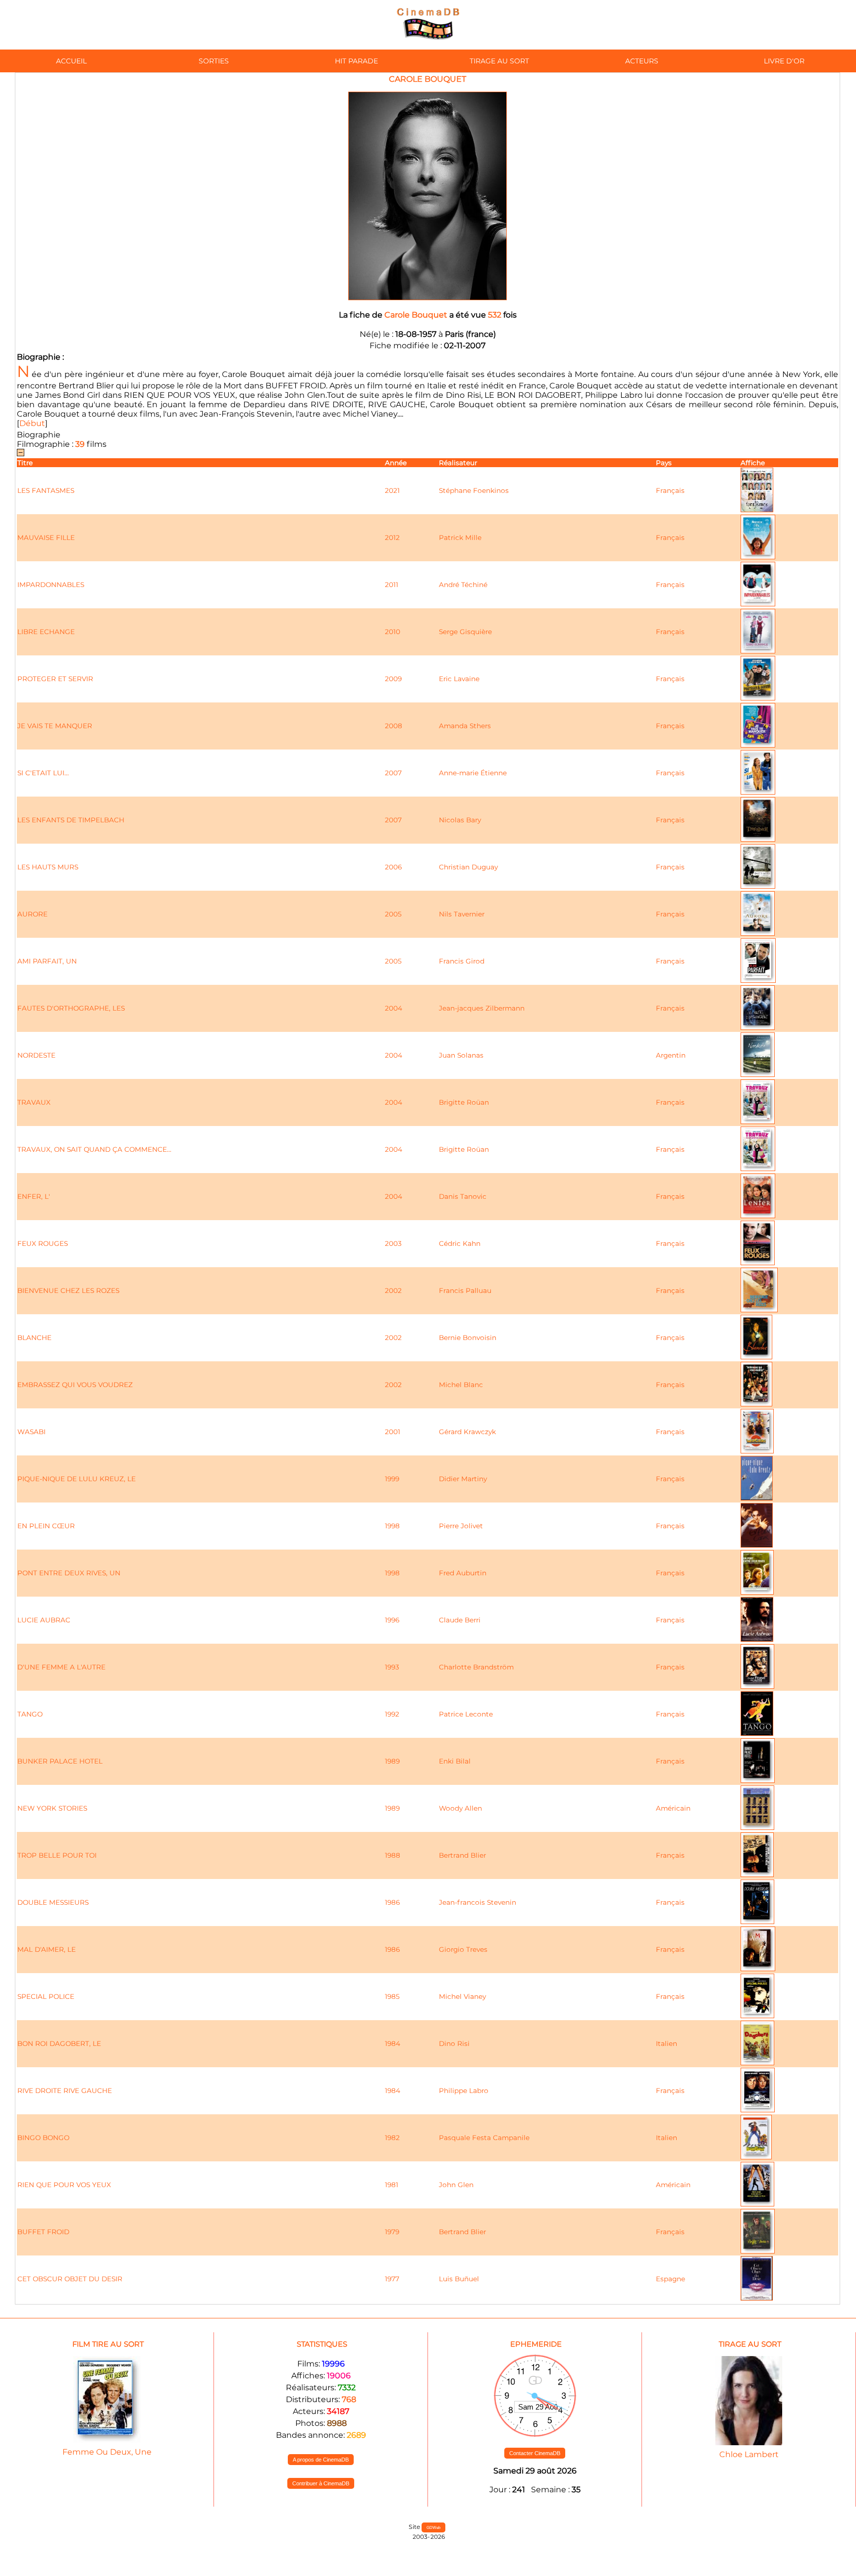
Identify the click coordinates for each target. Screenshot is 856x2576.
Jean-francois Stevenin (478, 1902)
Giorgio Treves (463, 1949)
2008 (394, 726)
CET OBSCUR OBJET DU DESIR (70, 2279)
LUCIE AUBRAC (44, 1620)
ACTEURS (642, 61)
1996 (392, 1620)
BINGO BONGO (43, 2138)
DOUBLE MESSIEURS (53, 1902)
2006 (393, 867)
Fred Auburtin (463, 1573)
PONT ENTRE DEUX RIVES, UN (69, 1573)
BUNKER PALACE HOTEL (60, 1761)
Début (32, 423)
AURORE (32, 914)
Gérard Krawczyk (467, 1432)
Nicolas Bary (460, 820)
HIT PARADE (356, 61)
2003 (393, 1243)
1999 (392, 1479)
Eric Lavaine (459, 679)
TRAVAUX (34, 1102)
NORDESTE (36, 1055)
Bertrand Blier (462, 1855)
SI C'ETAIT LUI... (43, 773)
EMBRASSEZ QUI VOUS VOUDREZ (75, 1385)
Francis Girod (462, 961)
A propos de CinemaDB (321, 2460)
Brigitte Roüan (464, 1102)
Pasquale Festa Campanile (484, 2138)
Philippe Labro (464, 2091)
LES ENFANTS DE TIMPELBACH (71, 820)
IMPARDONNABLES (51, 585)
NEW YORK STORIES (52, 1808)
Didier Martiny (463, 1479)
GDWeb (433, 2527)
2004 (394, 1008)
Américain (673, 1808)
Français (670, 490)
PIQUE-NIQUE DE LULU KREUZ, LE (77, 1479)
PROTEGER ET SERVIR (55, 679)
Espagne (670, 2279)
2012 (392, 537)
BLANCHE (34, 1338)
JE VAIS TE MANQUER (55, 726)
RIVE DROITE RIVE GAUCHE (65, 2091)
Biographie (39, 435)
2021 (392, 490)
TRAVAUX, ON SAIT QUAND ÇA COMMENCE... (94, 1149)
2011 (392, 585)
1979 (392, 2232)
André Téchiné (463, 585)
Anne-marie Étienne (473, 773)
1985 (392, 1996)
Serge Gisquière (465, 632)
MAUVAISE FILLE (46, 537)
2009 (393, 679)
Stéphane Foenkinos (474, 490)
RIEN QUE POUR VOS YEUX (64, 2185)
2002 (393, 1290)
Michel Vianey (462, 1996)
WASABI (31, 1432)
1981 (392, 2185)
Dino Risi (454, 2043)
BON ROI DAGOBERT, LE (59, 2043)
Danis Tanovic (463, 1196)
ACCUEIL (71, 61)
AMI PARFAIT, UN (47, 961)
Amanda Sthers (465, 726)
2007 (393, 773)
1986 (392, 1902)
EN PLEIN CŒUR (46, 1526)
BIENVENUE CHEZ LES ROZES (68, 1290)
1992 (392, 1714)
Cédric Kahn (460, 1243)
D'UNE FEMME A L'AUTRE (61, 1667)
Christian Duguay (468, 867)
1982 (392, 2138)
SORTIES (214, 61)
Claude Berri (460, 1620)
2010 (393, 632)
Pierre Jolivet (461, 1526)
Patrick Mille (460, 537)
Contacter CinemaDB (535, 2453)
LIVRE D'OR (784, 61)
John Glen (456, 2185)
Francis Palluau (465, 1290)
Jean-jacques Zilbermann (482, 1008)
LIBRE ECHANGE (46, 632)
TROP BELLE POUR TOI (57, 1855)
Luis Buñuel (459, 2279)
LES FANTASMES (46, 490)
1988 (393, 1855)
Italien (667, 2043)
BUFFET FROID (43, 2232)
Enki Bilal (455, 1761)
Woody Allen (460, 1808)
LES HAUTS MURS (48, 867)
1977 (392, 2279)
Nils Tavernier (462, 914)
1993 (392, 1667)
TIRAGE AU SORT (499, 61)
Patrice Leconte (466, 1714)
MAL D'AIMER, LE (47, 1949)
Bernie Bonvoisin (468, 1338)
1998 (392, 1526)
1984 (393, 2043)
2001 (393, 1432)
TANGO (30, 1714)
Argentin (671, 1055)
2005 (393, 914)
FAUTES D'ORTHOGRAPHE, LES (71, 1008)
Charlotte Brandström (476, 1667)
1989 (392, 1761)
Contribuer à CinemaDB (321, 2483)
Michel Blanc (461, 1385)
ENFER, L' (34, 1196)
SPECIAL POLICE (46, 1996)
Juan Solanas (461, 1055)
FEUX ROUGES (43, 1243)
